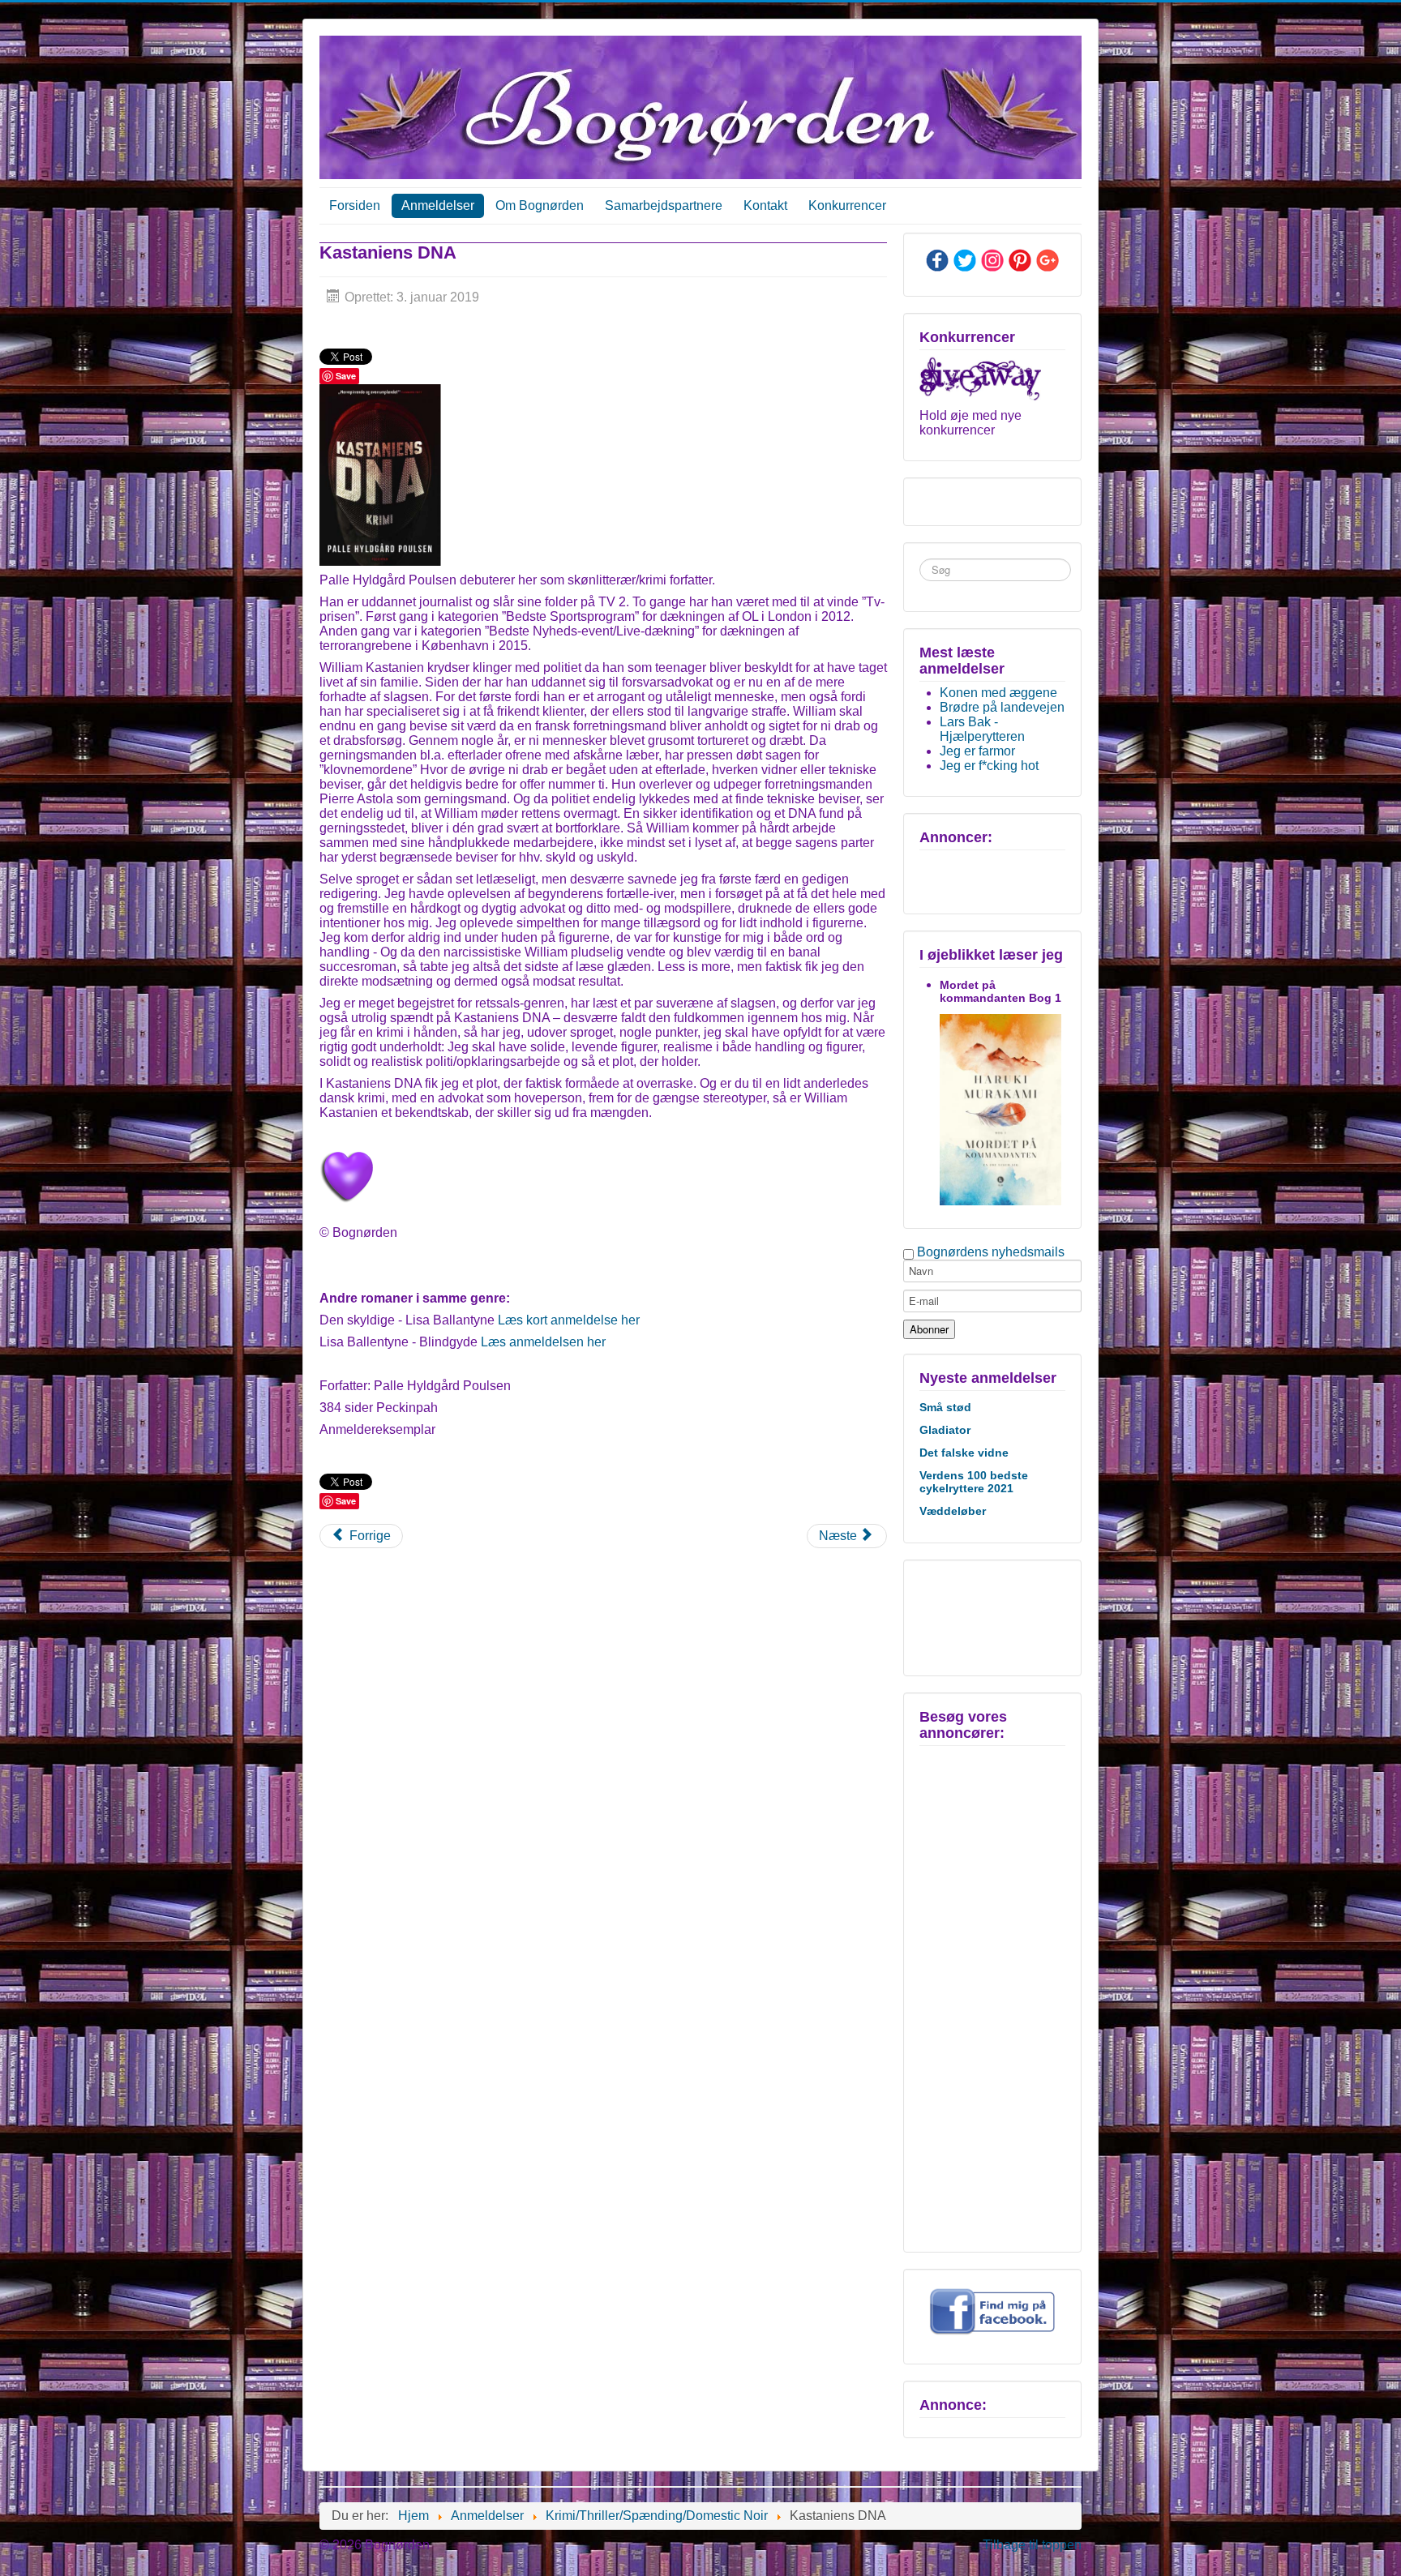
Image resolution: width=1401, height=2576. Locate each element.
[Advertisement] (990, 1616)
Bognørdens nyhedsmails (991, 1252)
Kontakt (765, 205)
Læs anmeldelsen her (543, 1342)
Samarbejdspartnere (664, 205)
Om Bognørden (540, 205)
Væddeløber (953, 1511)
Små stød (945, 1407)
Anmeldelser (438, 205)
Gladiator (945, 1430)
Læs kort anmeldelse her (569, 1320)
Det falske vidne (964, 1453)
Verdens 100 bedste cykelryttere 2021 (974, 1482)
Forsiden (355, 205)
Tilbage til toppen (1032, 2545)
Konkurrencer (847, 205)
